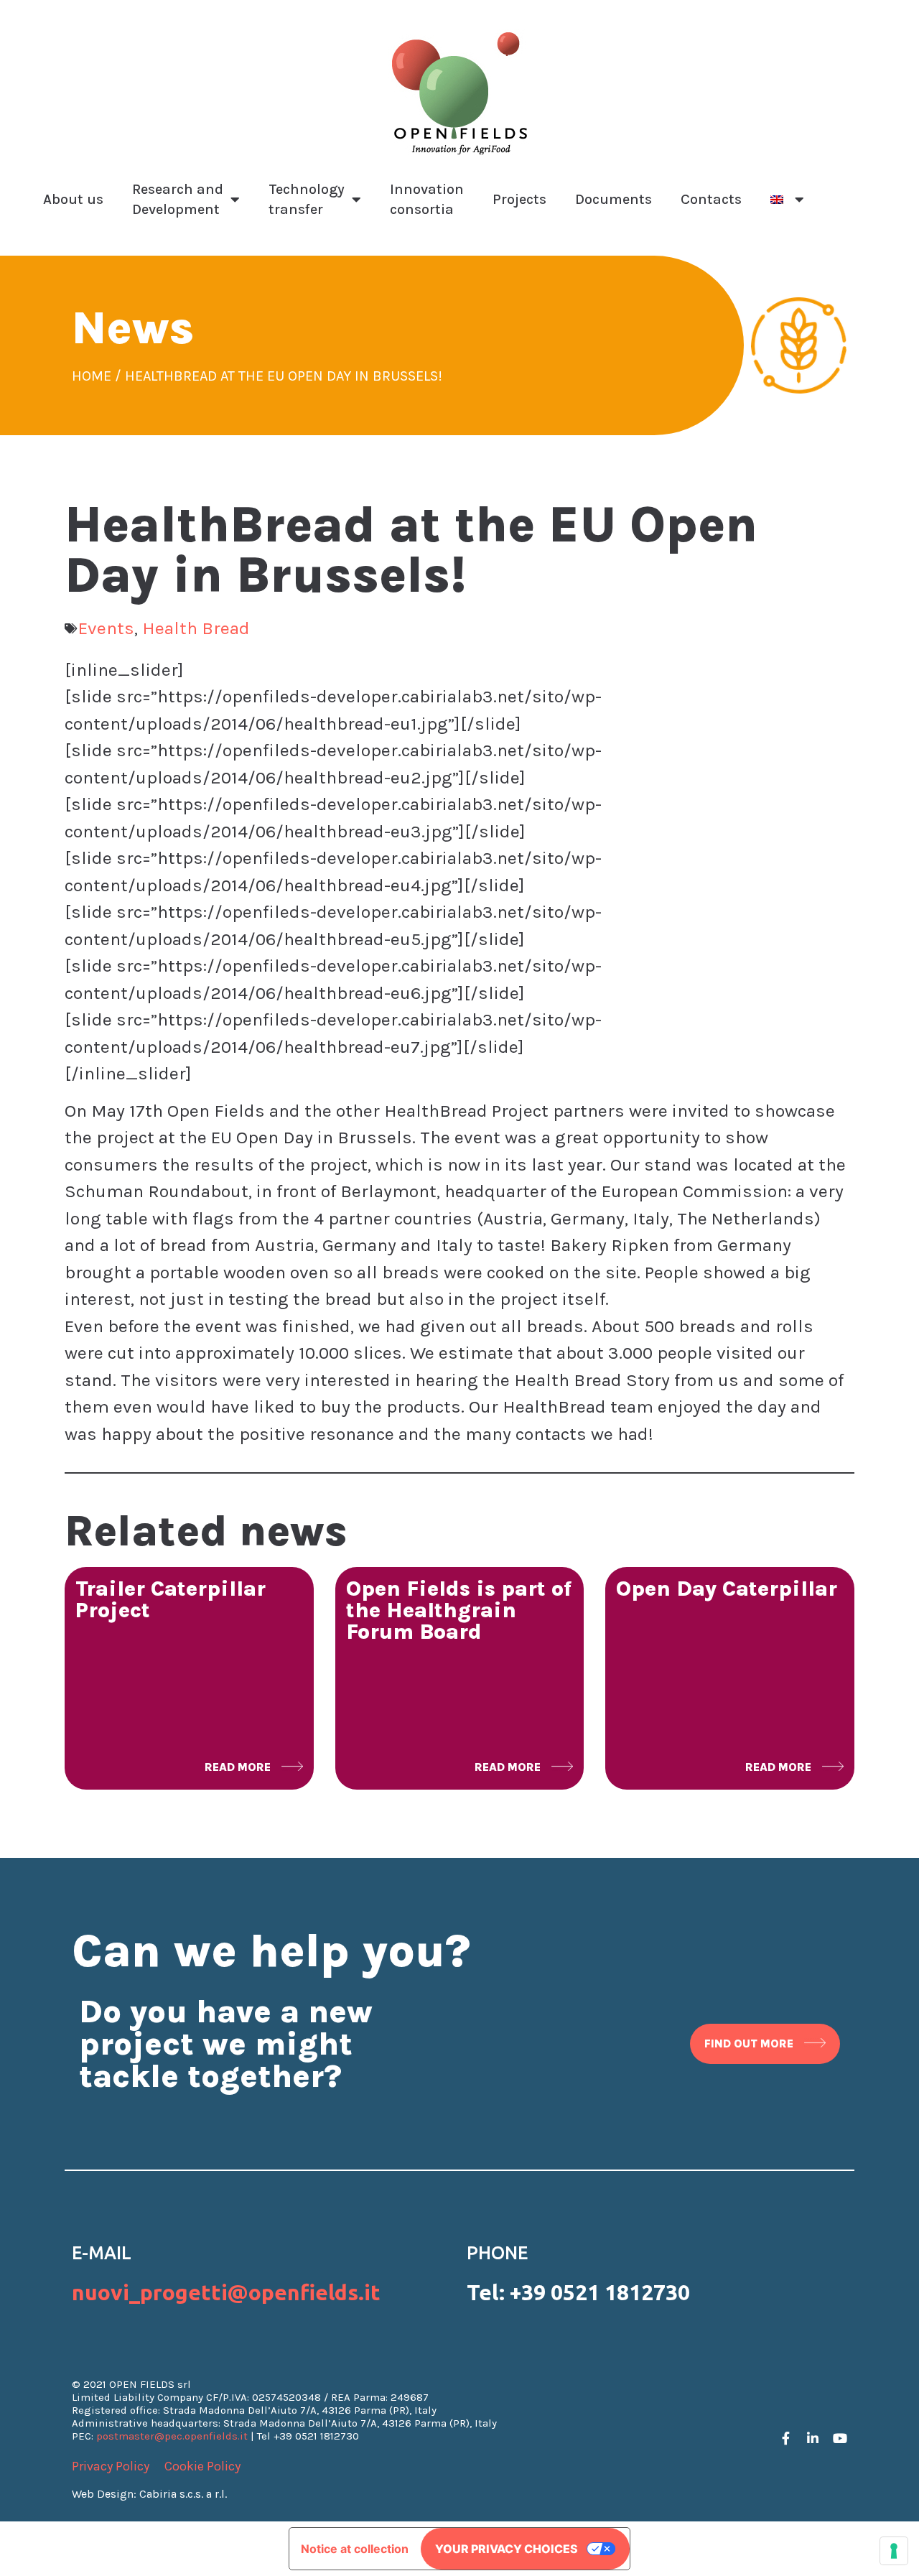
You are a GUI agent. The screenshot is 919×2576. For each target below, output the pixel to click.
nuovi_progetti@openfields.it (226, 2292)
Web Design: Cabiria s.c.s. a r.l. (149, 2494)
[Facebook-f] (785, 2438)
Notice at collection (355, 2549)
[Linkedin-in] (813, 2438)
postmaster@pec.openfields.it (172, 2436)
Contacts (711, 199)
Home (92, 376)
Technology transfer (307, 199)
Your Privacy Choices (507, 2549)
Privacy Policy (111, 2466)
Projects (519, 199)
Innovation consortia (427, 199)
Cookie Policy (202, 2466)
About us (73, 199)
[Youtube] (840, 2438)
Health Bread (196, 628)
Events (106, 628)
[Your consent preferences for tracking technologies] (894, 2551)
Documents (614, 199)
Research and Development (178, 199)
